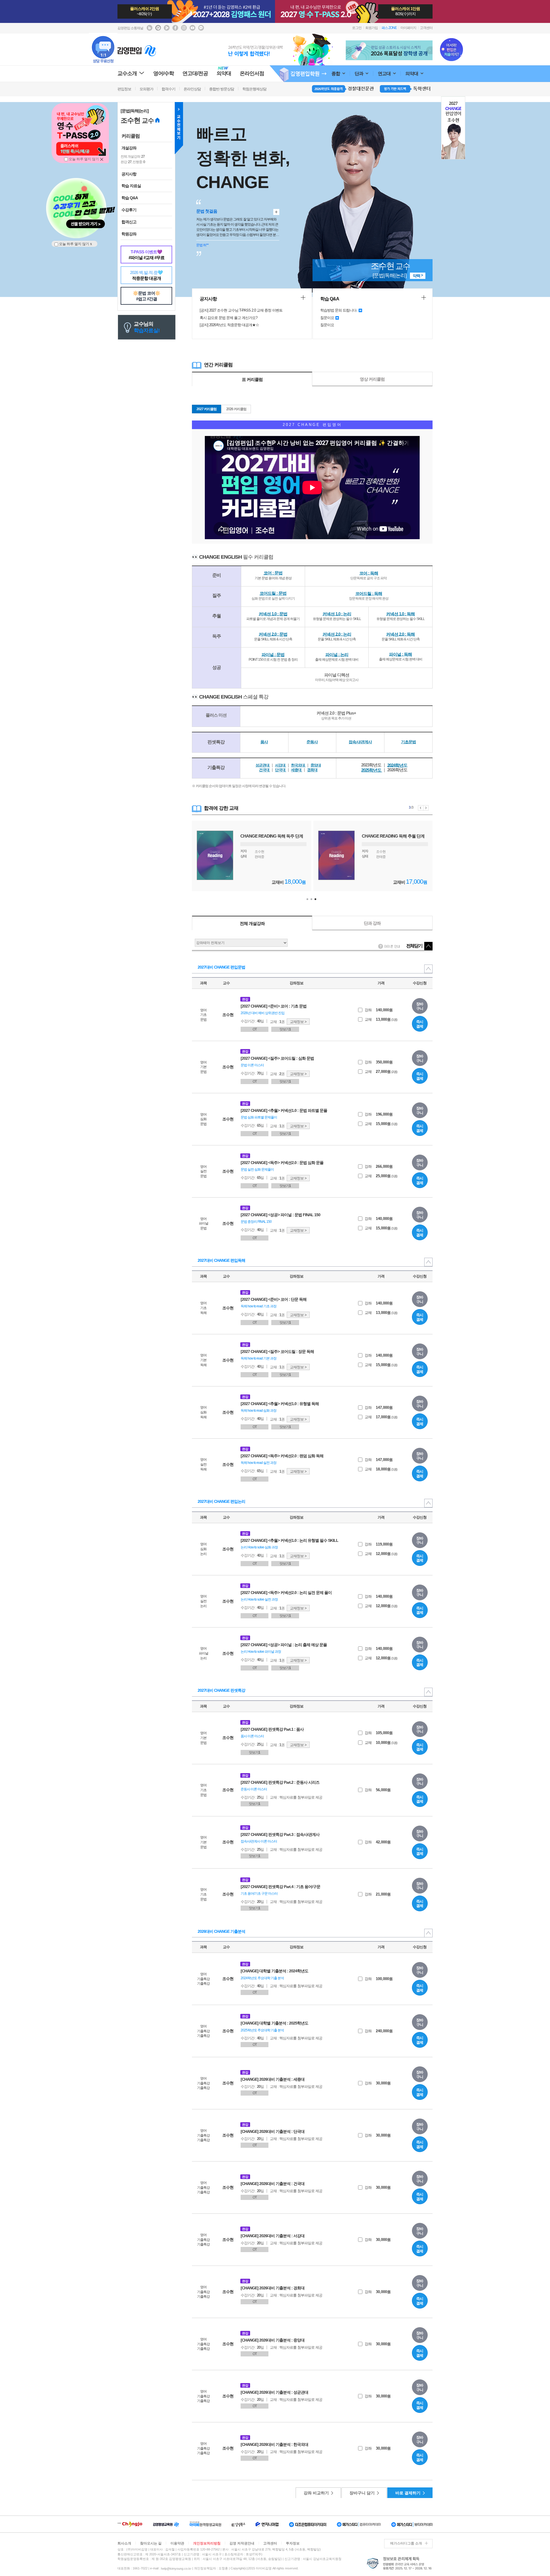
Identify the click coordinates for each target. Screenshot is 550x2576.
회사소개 (124, 2543)
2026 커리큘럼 (236, 409)
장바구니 (420, 1006)
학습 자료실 (131, 186)
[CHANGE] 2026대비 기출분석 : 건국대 (273, 2184)
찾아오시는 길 (151, 2543)
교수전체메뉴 (179, 128)
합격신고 (129, 222)
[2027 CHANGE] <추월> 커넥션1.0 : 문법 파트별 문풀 (284, 1110)
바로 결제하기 (408, 2493)
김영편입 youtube (192, 28)
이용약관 (177, 2543)
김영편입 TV (167, 28)
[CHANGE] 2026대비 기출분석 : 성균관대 (274, 2392)
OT (255, 1029)
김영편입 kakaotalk (201, 28)
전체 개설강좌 (252, 923)
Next (429, 50)
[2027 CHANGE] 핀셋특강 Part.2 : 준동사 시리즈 (280, 1782)
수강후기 (129, 210)
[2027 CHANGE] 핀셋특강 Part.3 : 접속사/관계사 (280, 1834)
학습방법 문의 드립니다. (339, 310)
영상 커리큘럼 (372, 379)
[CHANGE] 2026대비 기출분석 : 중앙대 (273, 2340)
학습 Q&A (130, 198)
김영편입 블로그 (150, 28)
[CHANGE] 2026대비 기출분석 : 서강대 (273, 2236)
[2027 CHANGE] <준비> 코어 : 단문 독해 (274, 1299)
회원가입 (372, 28)
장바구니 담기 (362, 2493)
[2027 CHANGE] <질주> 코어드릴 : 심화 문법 (277, 1058)
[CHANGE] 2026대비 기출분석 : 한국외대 (274, 2444)
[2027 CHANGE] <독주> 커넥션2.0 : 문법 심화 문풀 (282, 1163)
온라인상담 (192, 89)
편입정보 (124, 89)
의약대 (412, 74)
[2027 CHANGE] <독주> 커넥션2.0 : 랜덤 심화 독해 (282, 1456)
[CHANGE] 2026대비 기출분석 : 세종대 (273, 2079)
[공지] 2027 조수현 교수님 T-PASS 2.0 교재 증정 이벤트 (241, 310)
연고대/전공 (195, 73)
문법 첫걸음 (207, 211)
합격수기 (168, 89)
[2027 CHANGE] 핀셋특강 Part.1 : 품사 (272, 1729)
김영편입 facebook (175, 28)
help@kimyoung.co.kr (176, 2569)
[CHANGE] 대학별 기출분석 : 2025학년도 (274, 2023)
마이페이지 (408, 28)
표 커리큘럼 (252, 379)
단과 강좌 (372, 923)
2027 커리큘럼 (207, 409)
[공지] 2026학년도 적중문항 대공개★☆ (229, 325)
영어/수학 (164, 73)
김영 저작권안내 (242, 2543)
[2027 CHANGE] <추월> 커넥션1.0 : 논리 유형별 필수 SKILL (289, 1540)
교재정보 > (298, 1022)
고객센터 (426, 28)
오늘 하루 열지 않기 (83, 159)
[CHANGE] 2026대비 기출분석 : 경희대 (273, 2288)
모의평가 (146, 89)
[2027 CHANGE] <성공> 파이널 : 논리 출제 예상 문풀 (284, 1645)
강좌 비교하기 (316, 2493)
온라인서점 (252, 73)
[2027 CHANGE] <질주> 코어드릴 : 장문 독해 (277, 1351)
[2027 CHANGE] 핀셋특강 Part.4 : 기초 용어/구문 (280, 1887)
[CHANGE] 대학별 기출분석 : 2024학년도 (274, 1971)
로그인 (357, 28)
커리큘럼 (131, 136)
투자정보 (293, 2543)
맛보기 (285, 1029)
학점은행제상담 (254, 89)
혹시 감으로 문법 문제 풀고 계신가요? (228, 318)
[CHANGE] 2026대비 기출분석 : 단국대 (273, 2131)
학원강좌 (129, 234)
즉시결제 (420, 1024)
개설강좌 (129, 148)
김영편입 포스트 (158, 28)
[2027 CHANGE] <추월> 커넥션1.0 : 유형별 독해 (280, 1404)
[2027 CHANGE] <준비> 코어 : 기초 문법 (274, 1006)
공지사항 (129, 174)
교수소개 (127, 73)
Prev (349, 50)
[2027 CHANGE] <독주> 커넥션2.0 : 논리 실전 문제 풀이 (286, 1593)
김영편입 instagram (184, 28)
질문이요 (327, 318)
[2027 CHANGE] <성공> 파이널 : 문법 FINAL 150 (280, 1215)
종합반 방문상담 (222, 89)
